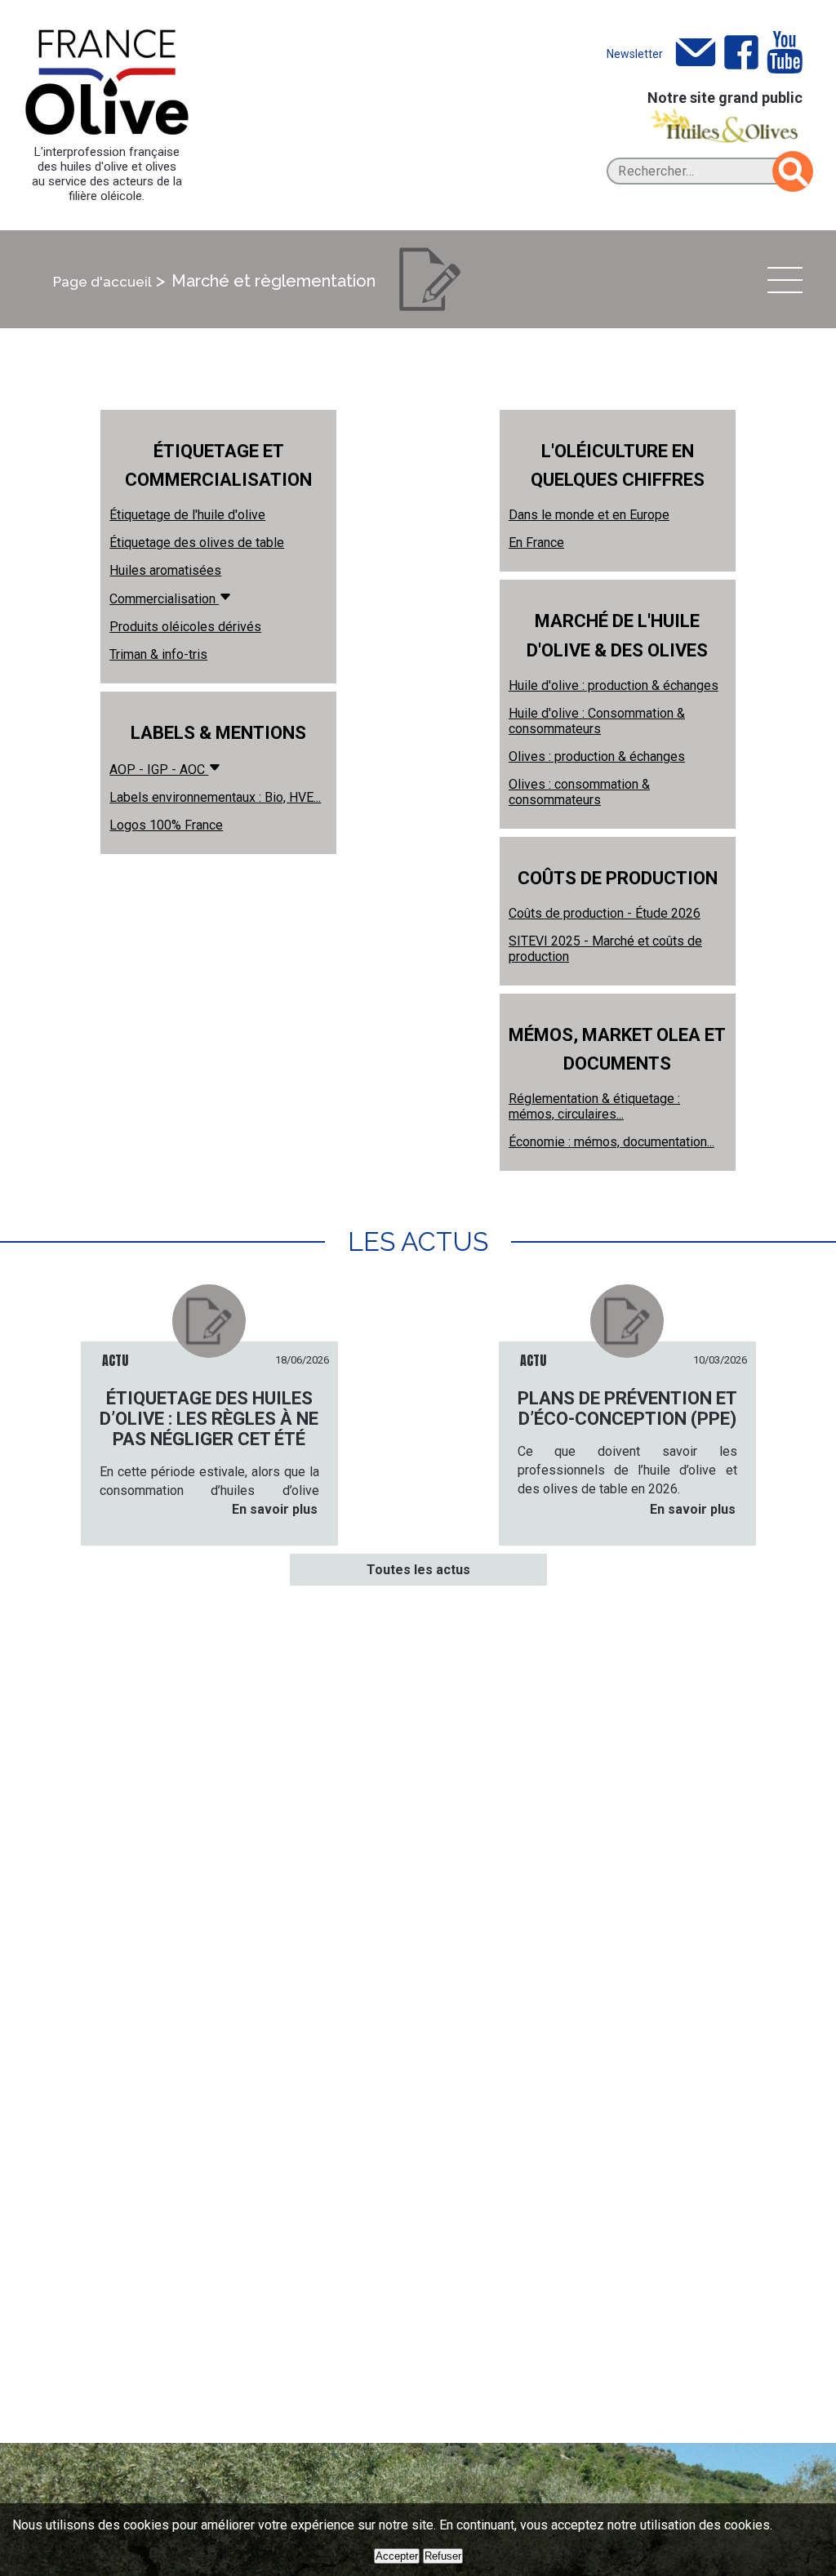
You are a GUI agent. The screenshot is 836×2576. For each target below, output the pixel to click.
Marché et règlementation (273, 281)
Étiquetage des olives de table (197, 543)
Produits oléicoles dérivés (185, 627)
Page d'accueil (102, 282)
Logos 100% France (166, 825)
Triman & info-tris (158, 654)
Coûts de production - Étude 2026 (605, 913)
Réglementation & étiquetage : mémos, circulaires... (594, 1106)
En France (536, 543)
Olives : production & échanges (597, 756)
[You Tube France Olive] (785, 53)
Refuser (443, 2556)
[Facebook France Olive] (741, 53)
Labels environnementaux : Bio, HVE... (215, 797)
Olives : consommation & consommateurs (579, 792)
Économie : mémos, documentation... (611, 1142)
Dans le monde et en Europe (589, 515)
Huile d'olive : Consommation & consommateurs (597, 721)
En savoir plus (275, 1509)
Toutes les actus (418, 1570)
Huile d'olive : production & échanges (614, 685)
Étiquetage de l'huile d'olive (187, 515)
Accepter (397, 2556)
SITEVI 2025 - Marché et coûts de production (605, 949)
